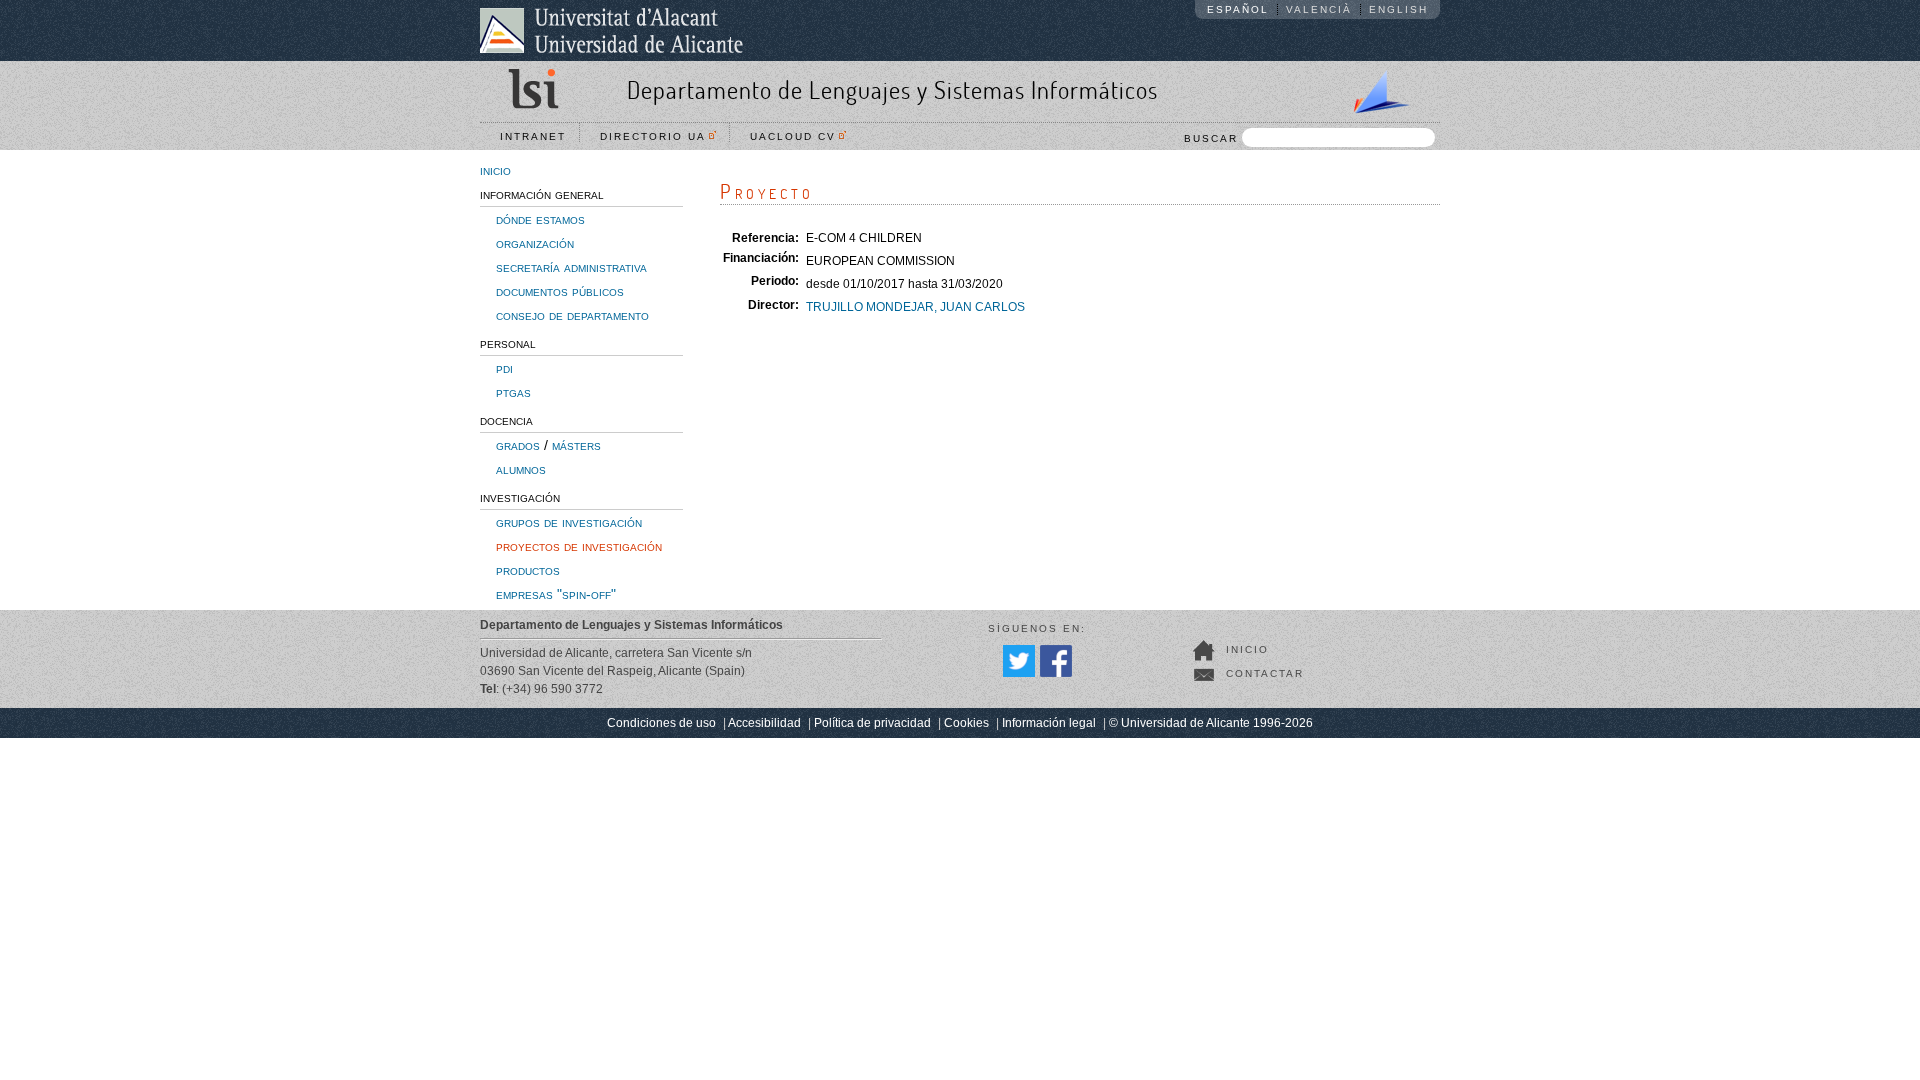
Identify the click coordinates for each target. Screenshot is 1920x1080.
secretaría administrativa (571, 267)
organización (535, 243)
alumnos (521, 469)
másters (576, 445)
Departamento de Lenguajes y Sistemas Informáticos (892, 89)
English (1398, 9)
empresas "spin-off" (556, 594)
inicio (495, 170)
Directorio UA (658, 136)
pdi (504, 368)
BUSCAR (1211, 138)
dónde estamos (540, 219)
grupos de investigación (569, 522)
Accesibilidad (764, 723)
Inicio (1247, 649)
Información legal (1049, 723)
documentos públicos (560, 291)
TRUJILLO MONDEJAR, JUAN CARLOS (915, 307)
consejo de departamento (572, 315)
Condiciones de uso (661, 723)
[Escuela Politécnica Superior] (1373, 88)
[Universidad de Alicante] (611, 30)
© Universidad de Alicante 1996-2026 (1211, 723)
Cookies (966, 723)
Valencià (1319, 9)
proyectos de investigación (579, 546)
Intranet (533, 136)
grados (518, 445)
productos (528, 570)
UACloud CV (798, 136)
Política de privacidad (872, 723)
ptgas (513, 392)
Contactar (1265, 673)
